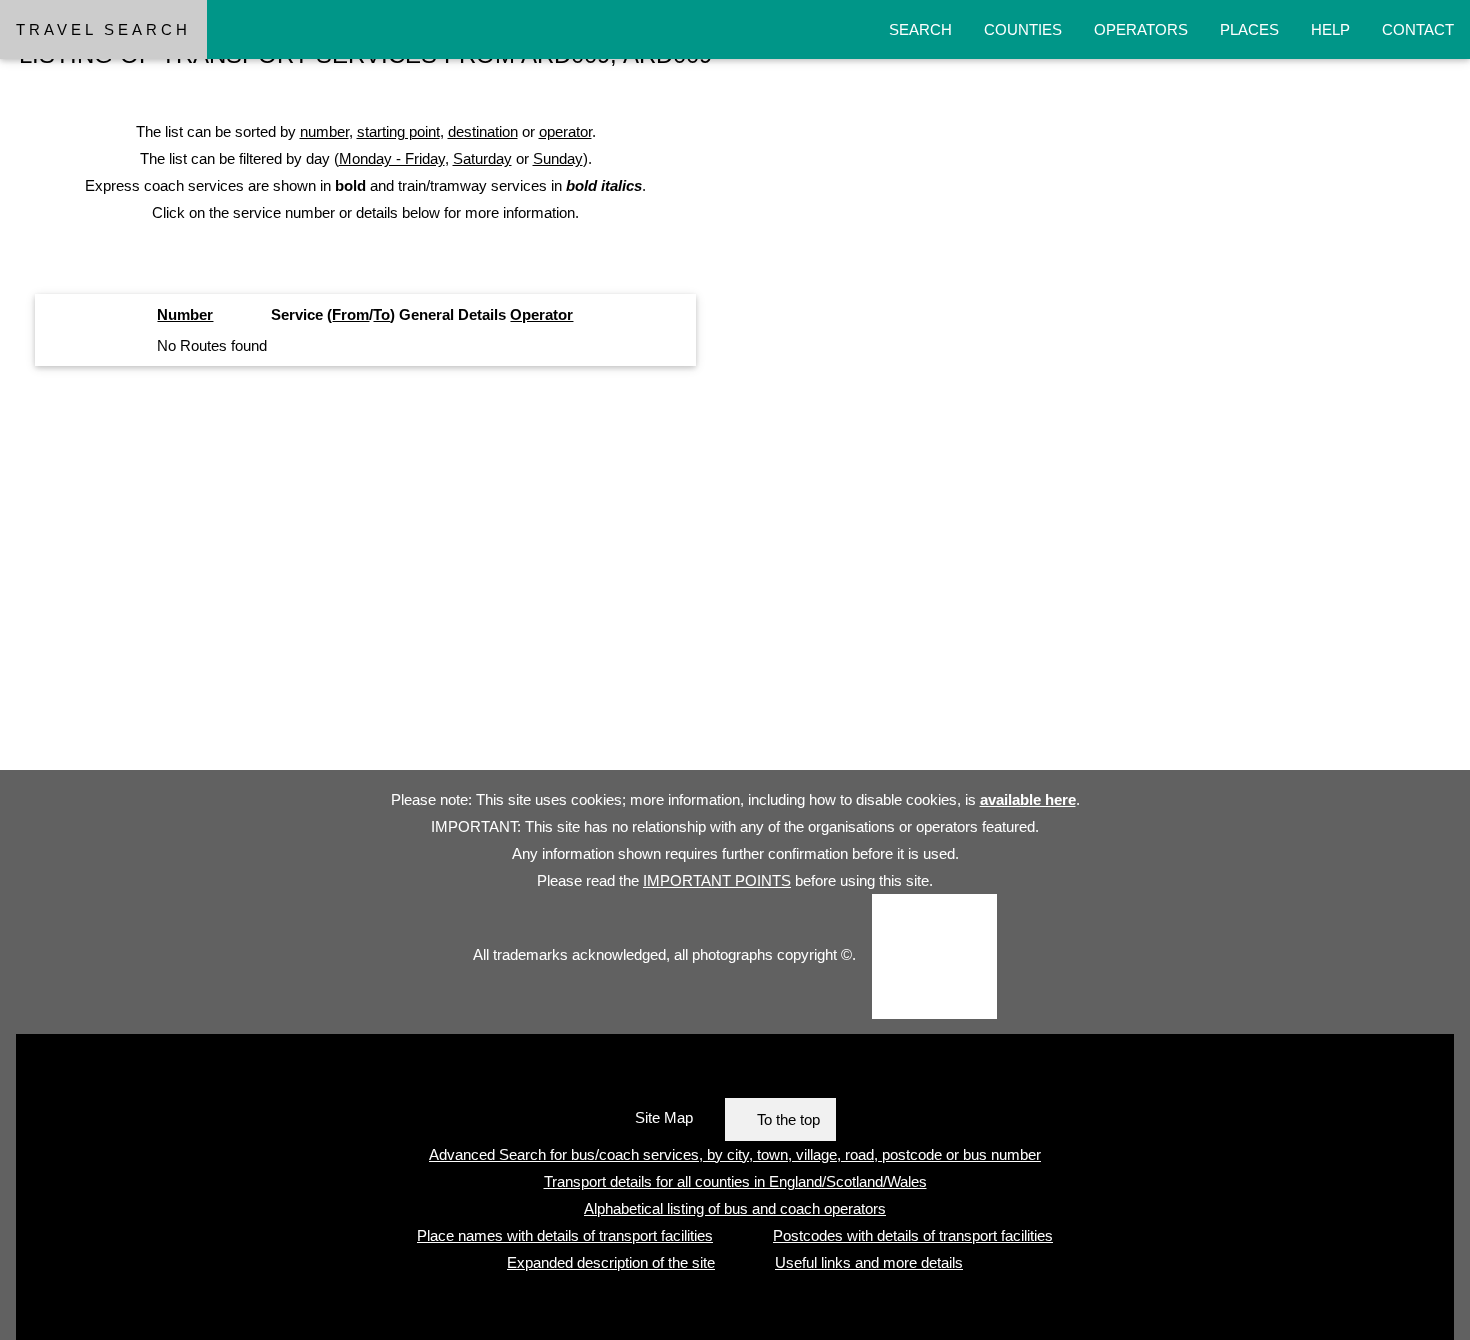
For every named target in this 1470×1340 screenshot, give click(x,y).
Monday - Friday (392, 158)
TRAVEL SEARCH (103, 29)
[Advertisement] (600, 576)
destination (483, 131)
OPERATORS (1141, 29)
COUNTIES (1023, 29)
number (324, 131)
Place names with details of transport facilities (565, 1235)
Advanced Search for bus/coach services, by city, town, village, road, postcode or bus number (735, 1154)
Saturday (482, 158)
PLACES (1249, 29)
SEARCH (920, 29)
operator (565, 131)
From (350, 314)
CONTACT (1418, 29)
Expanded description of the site (611, 1262)
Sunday (558, 158)
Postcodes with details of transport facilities (913, 1235)
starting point (398, 131)
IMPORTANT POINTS (717, 880)
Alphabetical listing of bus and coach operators (735, 1208)
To (381, 314)
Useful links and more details (869, 1262)
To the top (788, 1119)
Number (185, 314)
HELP (1330, 29)
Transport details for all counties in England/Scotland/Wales (735, 1181)
